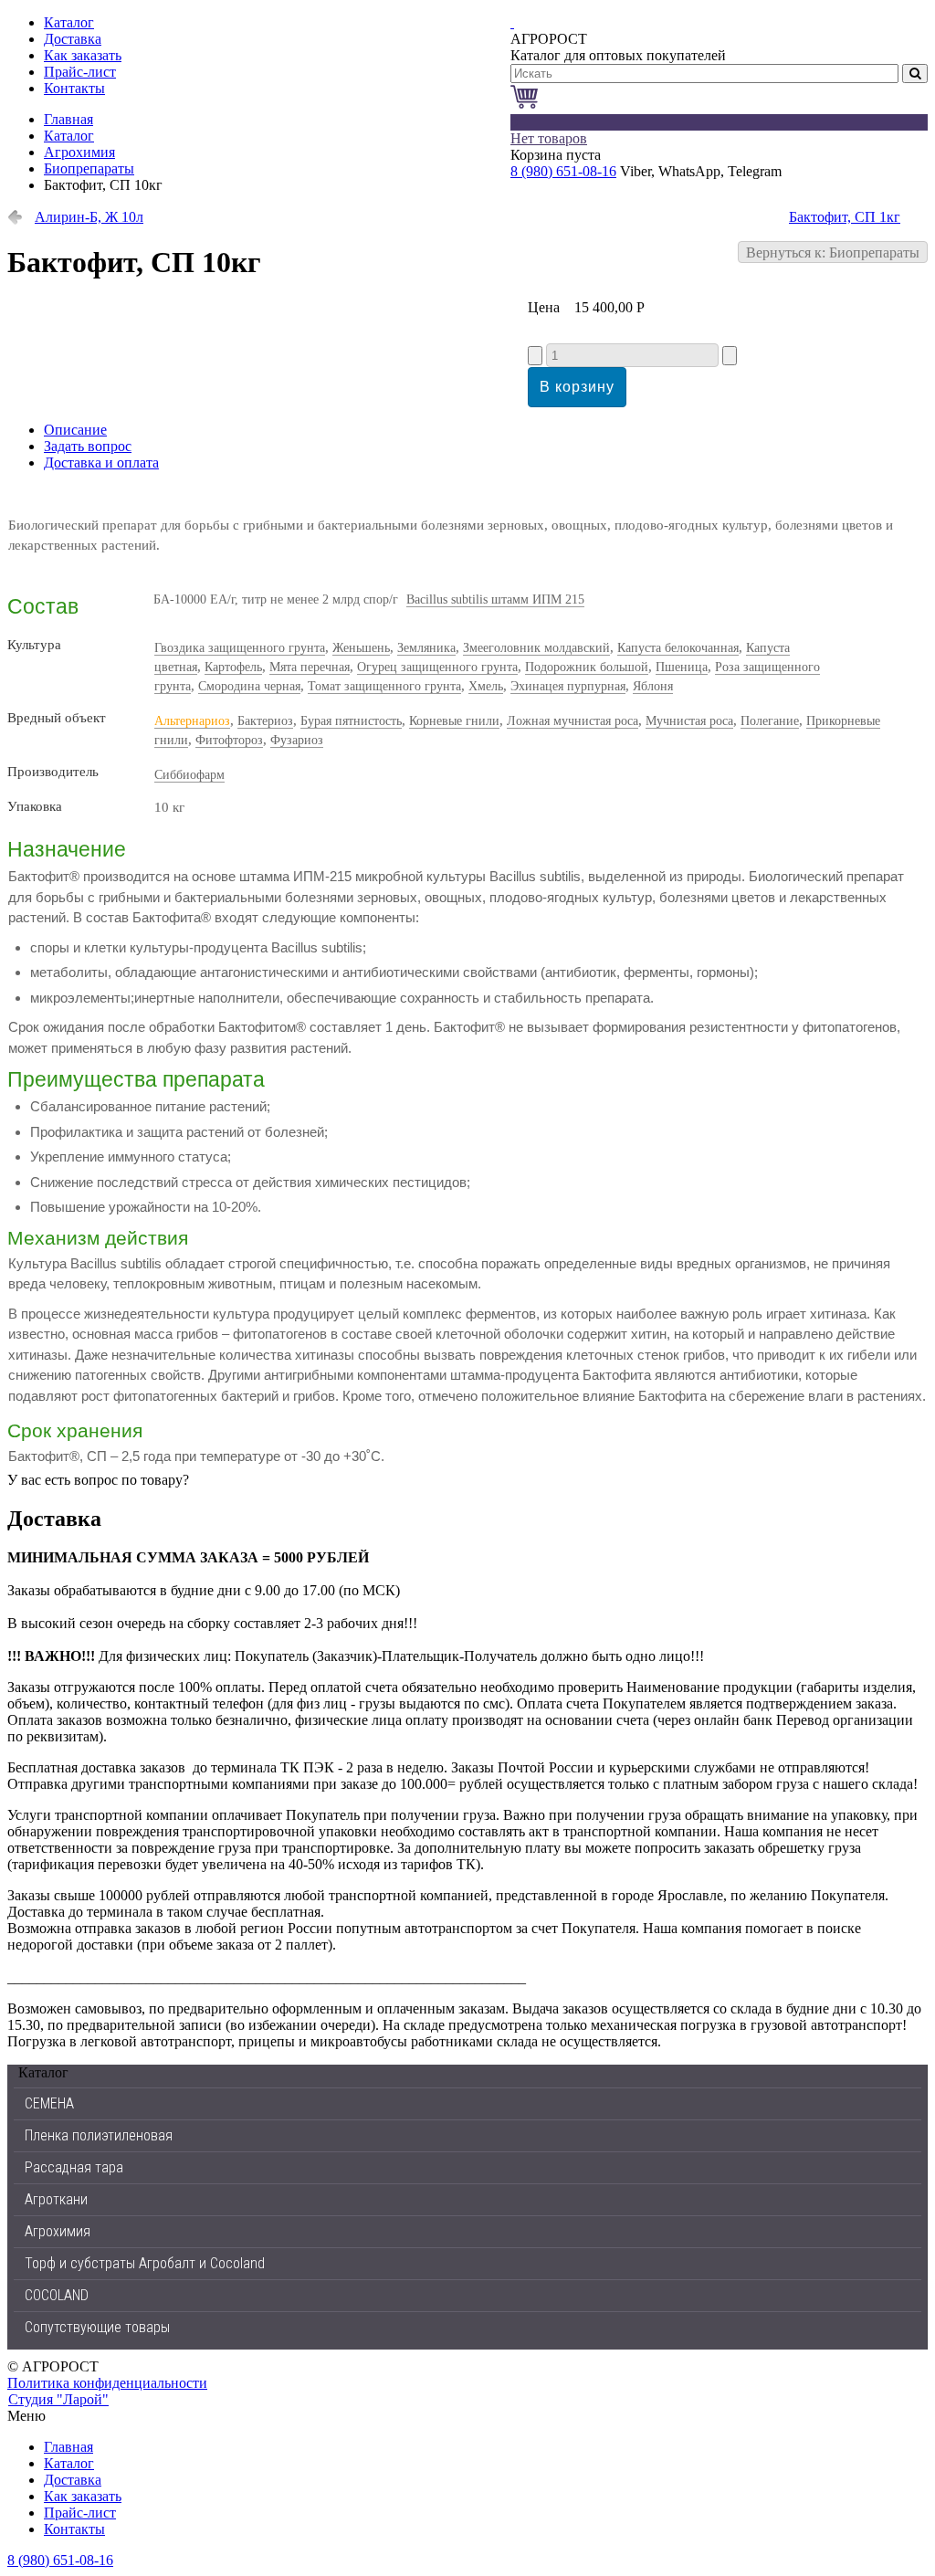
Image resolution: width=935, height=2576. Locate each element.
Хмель (486, 686)
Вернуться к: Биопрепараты (833, 252)
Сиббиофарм (189, 775)
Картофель (233, 667)
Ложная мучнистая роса (573, 721)
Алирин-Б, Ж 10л (89, 217)
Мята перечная (310, 667)
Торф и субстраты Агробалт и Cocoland (145, 2263)
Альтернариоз (192, 721)
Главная (68, 119)
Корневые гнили (454, 721)
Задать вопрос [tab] (88, 446)
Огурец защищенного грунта (437, 667)
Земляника (426, 648)
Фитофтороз (229, 740)
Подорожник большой (587, 667)
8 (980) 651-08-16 (563, 171)
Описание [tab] (75, 430)
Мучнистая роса (689, 721)
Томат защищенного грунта (384, 686)
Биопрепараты (89, 168)
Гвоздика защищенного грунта (240, 648)
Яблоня (653, 686)
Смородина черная (249, 686)
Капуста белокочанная (678, 648)
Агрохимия (79, 152)
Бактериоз (265, 721)
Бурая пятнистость (351, 721)
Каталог (69, 136)
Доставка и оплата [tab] (101, 463)
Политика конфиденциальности (107, 2383)
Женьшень (361, 648)
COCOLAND (57, 2295)
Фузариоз (297, 740)
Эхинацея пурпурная (568, 686)
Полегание (770, 721)
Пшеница (682, 667)
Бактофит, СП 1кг (845, 217)
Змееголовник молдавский (536, 648)
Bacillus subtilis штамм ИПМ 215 (495, 599)
